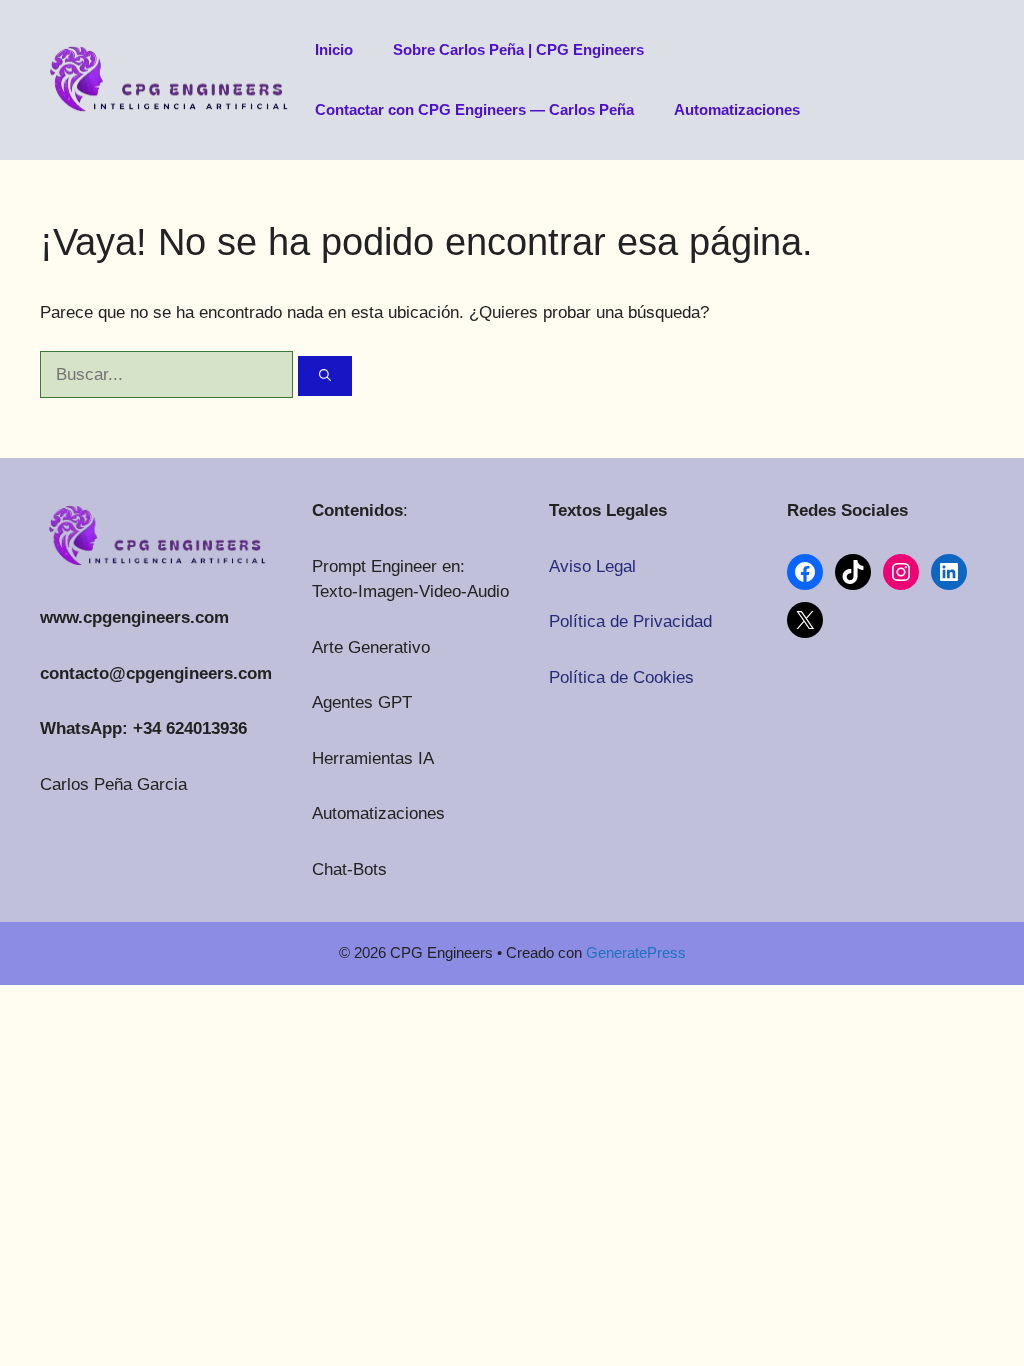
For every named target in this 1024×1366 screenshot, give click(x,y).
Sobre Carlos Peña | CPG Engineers (518, 49)
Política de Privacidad (630, 621)
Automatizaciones (737, 109)
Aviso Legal (592, 566)
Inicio (334, 49)
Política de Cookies (621, 677)
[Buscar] (325, 376)
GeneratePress (636, 952)
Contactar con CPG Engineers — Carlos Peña (474, 109)
